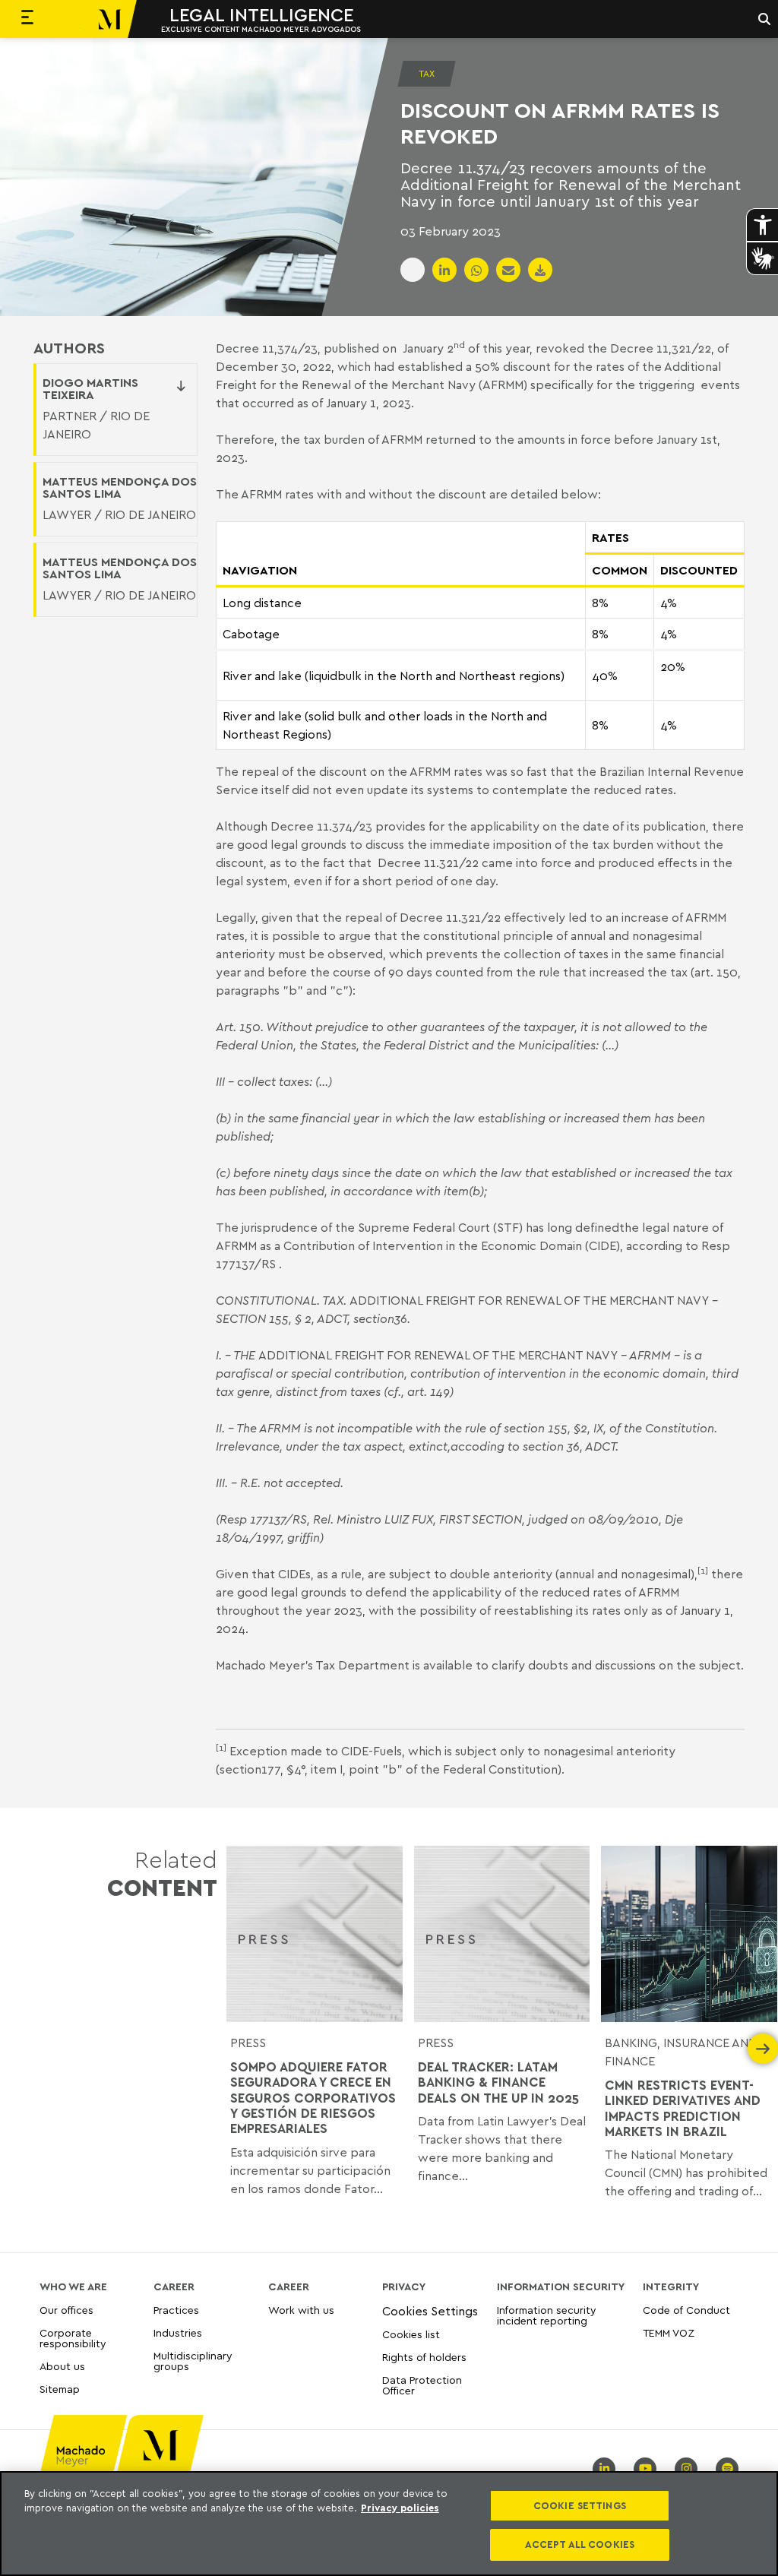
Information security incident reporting (547, 2316)
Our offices (66, 2310)
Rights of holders (424, 2357)
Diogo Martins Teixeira (90, 388)
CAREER (174, 2286)
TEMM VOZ (669, 2332)
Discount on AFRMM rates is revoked (560, 123)
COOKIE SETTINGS (580, 2505)
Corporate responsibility (73, 2338)
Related (162, 1873)
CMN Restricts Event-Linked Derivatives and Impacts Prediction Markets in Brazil (683, 2108)
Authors (69, 348)
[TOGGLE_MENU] (27, 19)
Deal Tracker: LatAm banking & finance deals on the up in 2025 (498, 2082)
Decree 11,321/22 (661, 348)
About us (62, 2366)
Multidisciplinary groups (193, 2361)
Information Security (561, 2286)
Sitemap (60, 2389)
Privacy (404, 2286)
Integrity (671, 2286)
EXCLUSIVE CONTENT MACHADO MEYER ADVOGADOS (261, 29)
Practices (176, 2310)
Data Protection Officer (422, 2385)
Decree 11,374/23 (267, 348)
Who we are (73, 2286)
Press (436, 2043)
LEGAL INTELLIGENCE (261, 14)
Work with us (301, 2310)
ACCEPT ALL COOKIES (580, 2544)
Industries (178, 2332)
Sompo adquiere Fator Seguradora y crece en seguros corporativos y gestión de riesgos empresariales (313, 2098)
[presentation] (242, 2049)
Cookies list (411, 2334)
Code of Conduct (686, 2310)
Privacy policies (400, 2508)
